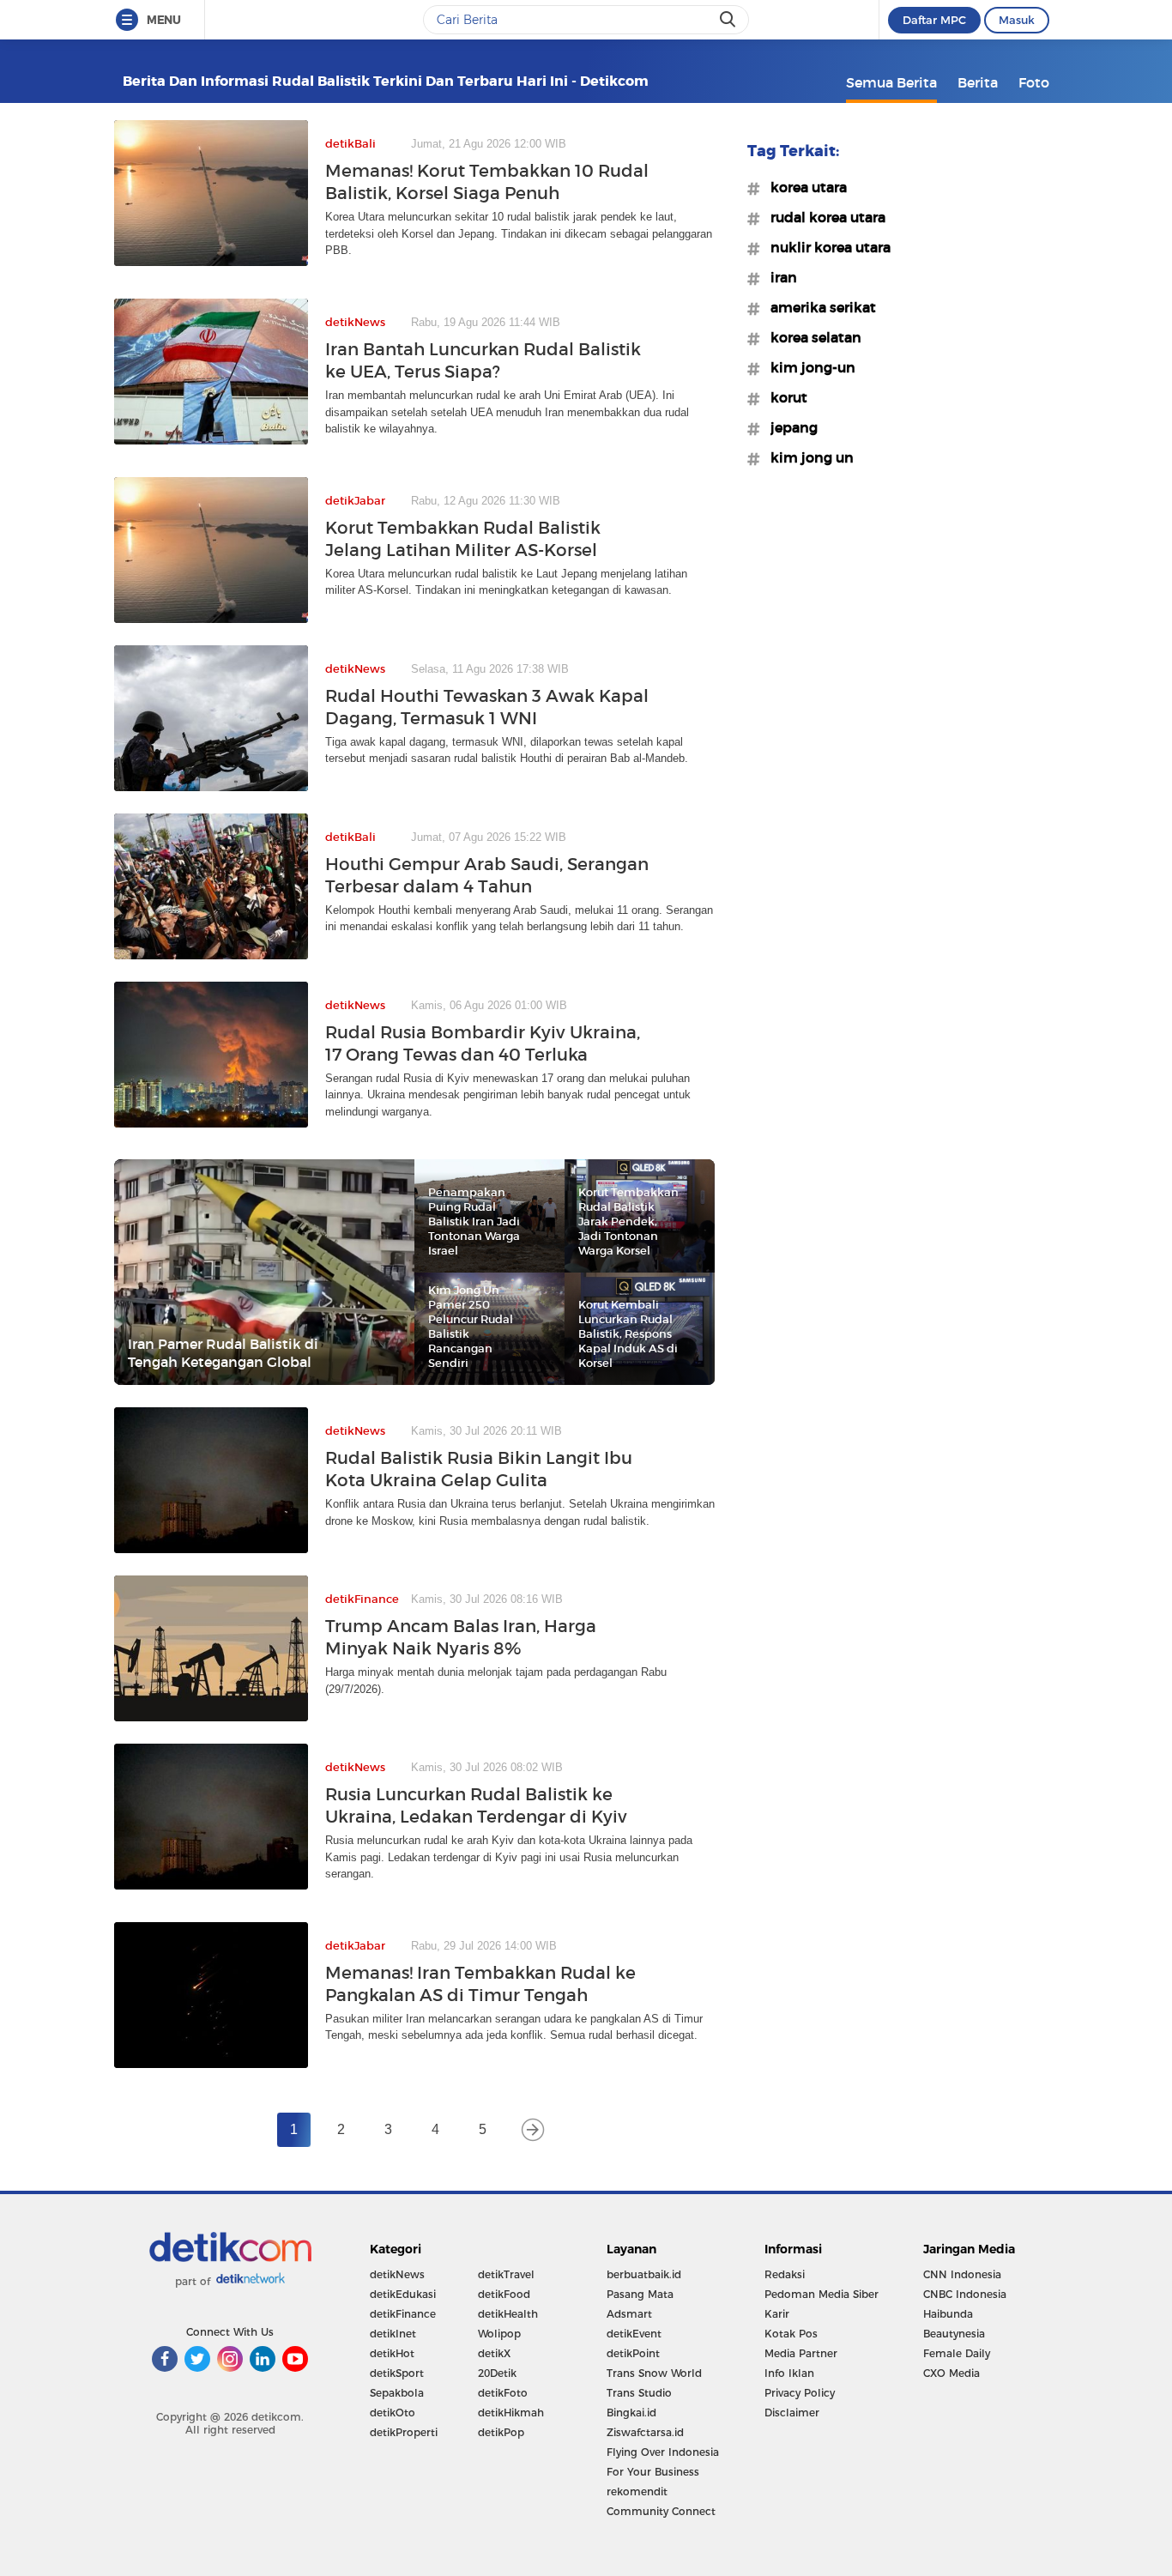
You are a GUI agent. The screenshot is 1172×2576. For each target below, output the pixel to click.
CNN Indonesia (962, 2274)
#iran (779, 277)
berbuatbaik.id (644, 2274)
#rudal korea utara (823, 217)
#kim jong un (807, 457)
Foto (1034, 82)
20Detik (497, 2373)
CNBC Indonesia (965, 2294)
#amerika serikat (818, 307)
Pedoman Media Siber (822, 2294)
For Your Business (653, 2472)
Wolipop (499, 2334)
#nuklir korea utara (825, 247)
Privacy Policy (800, 2393)
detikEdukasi (403, 2294)
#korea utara (803, 187)
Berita (978, 82)
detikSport (397, 2373)
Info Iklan (789, 2373)
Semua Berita (891, 82)
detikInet (393, 2334)
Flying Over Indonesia (663, 2452)
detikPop (501, 2432)
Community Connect (661, 2511)
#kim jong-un (808, 367)
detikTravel (506, 2274)
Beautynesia (954, 2334)
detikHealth (508, 2314)
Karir (777, 2314)
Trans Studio (639, 2393)
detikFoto (503, 2393)
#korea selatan (811, 337)
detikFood (504, 2294)
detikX (494, 2353)
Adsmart (629, 2314)
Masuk (1017, 20)
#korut (784, 397)
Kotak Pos (791, 2334)
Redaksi (785, 2274)
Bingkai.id (631, 2413)
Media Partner (801, 2353)
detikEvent (634, 2334)
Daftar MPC (934, 20)
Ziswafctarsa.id (645, 2432)
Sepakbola (397, 2393)
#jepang (789, 427)
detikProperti (404, 2432)
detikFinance (403, 2314)
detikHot (392, 2353)
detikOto (393, 2413)
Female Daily (957, 2353)
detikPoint (633, 2353)
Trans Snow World (654, 2373)
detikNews (397, 2274)
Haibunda (948, 2314)
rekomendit (637, 2491)
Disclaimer (792, 2413)
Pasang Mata (640, 2294)
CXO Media (951, 2373)
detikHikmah (511, 2413)
